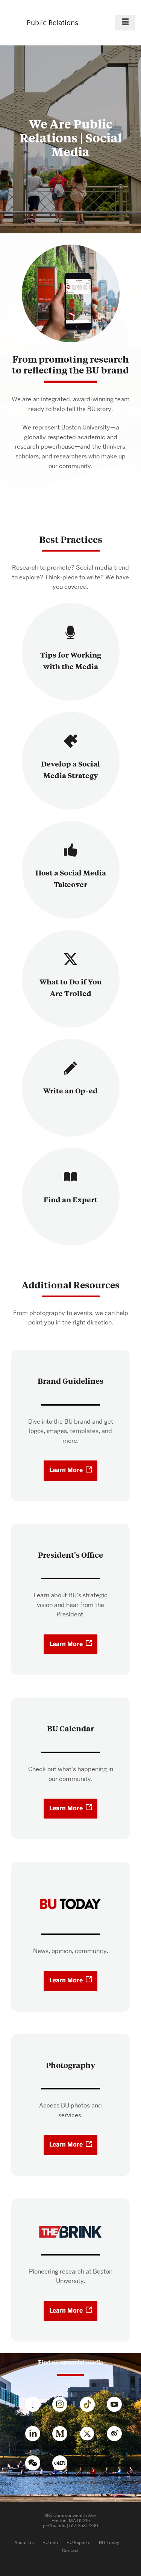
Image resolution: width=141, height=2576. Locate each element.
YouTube (118, 2406)
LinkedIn (36, 2435)
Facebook (36, 2406)
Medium (64, 2435)
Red (67, 2463)
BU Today (109, 2542)
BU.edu (50, 2542)
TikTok (91, 2406)
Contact (70, 2550)
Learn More (66, 1470)
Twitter (91, 2435)
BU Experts (78, 2542)
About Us (24, 2542)
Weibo (118, 2435)
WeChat (36, 2464)
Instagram (64, 2406)
